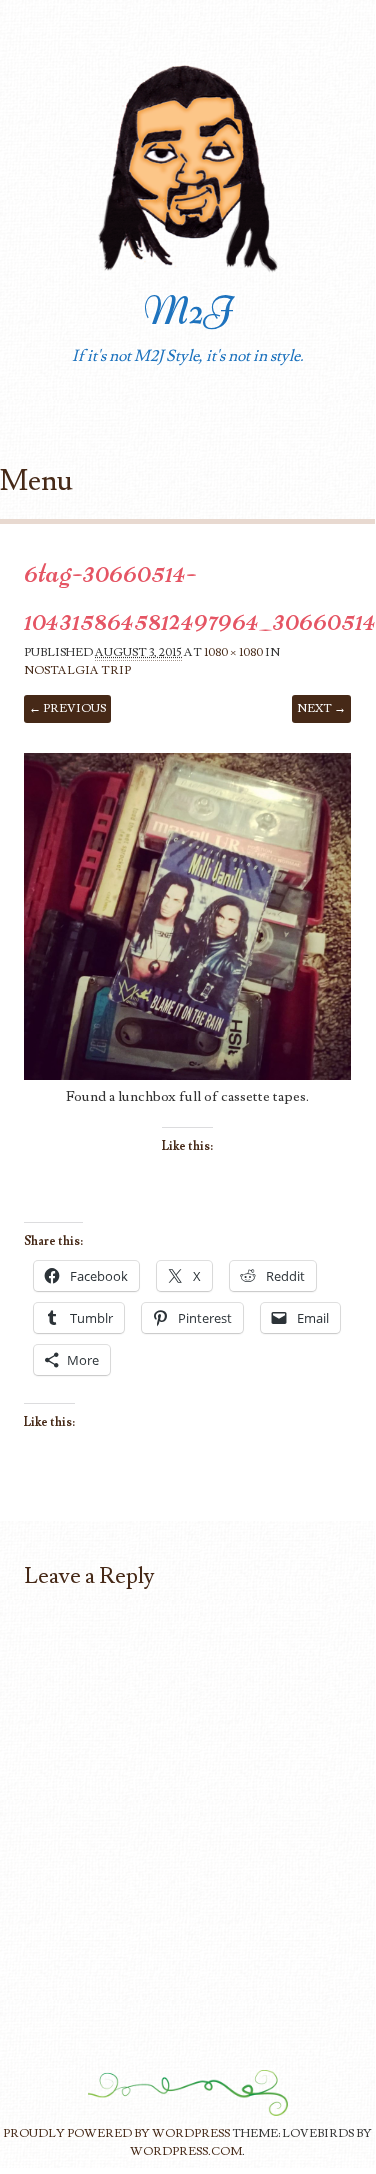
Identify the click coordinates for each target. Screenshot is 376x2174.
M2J (187, 311)
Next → (321, 708)
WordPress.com (186, 2151)
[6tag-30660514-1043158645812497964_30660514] (187, 1075)
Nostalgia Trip (77, 670)
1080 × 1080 (233, 652)
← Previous (67, 708)
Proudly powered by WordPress (116, 2133)
